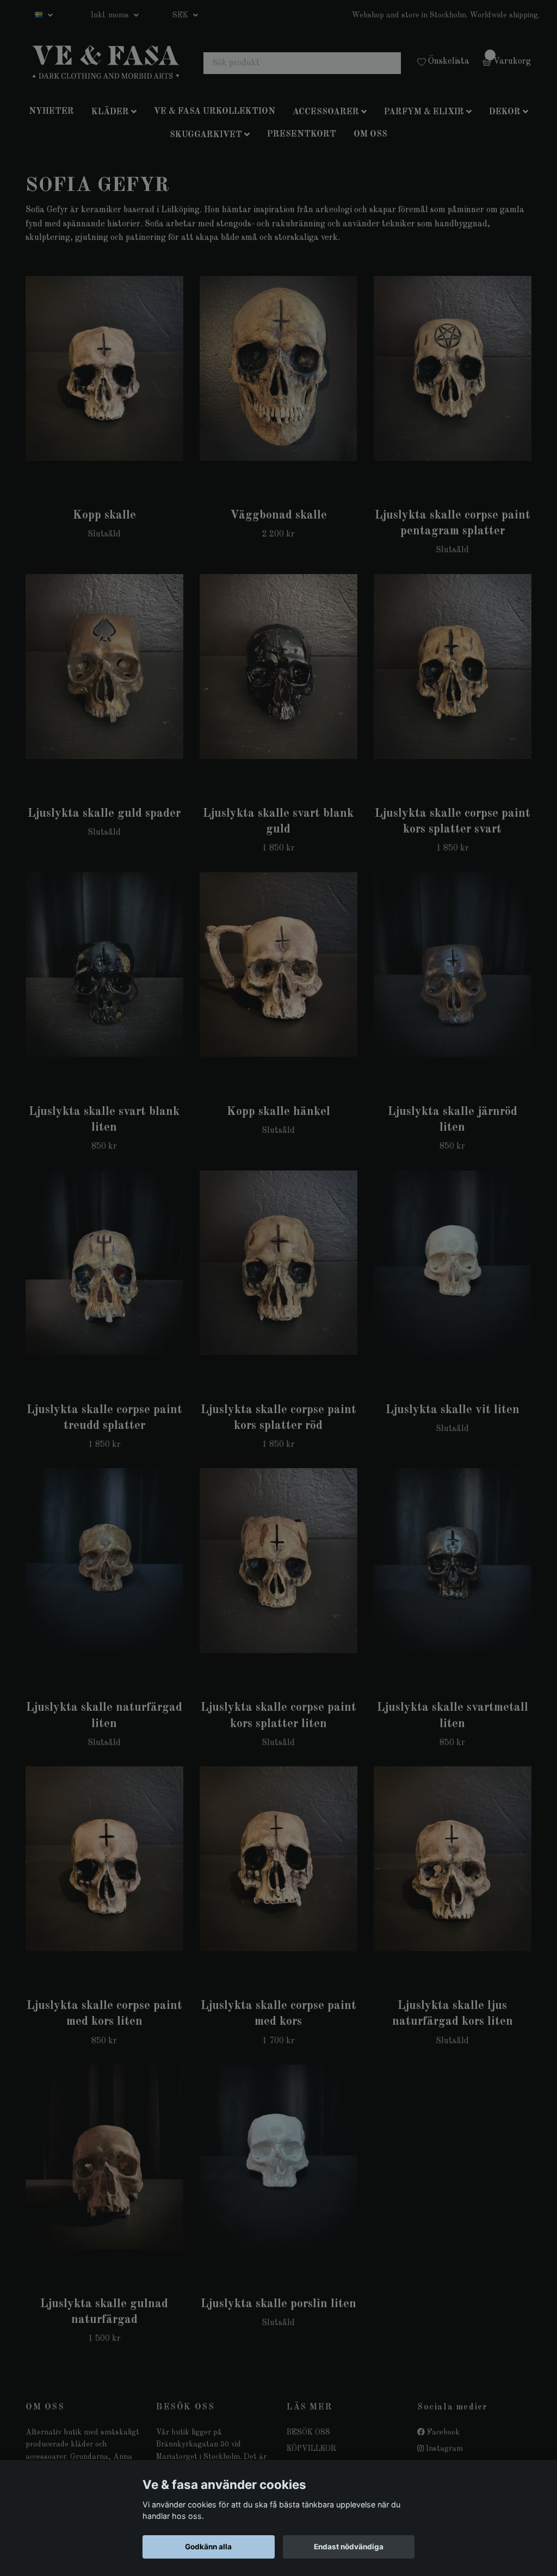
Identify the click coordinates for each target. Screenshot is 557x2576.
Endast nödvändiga (349, 2547)
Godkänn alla (208, 2547)
